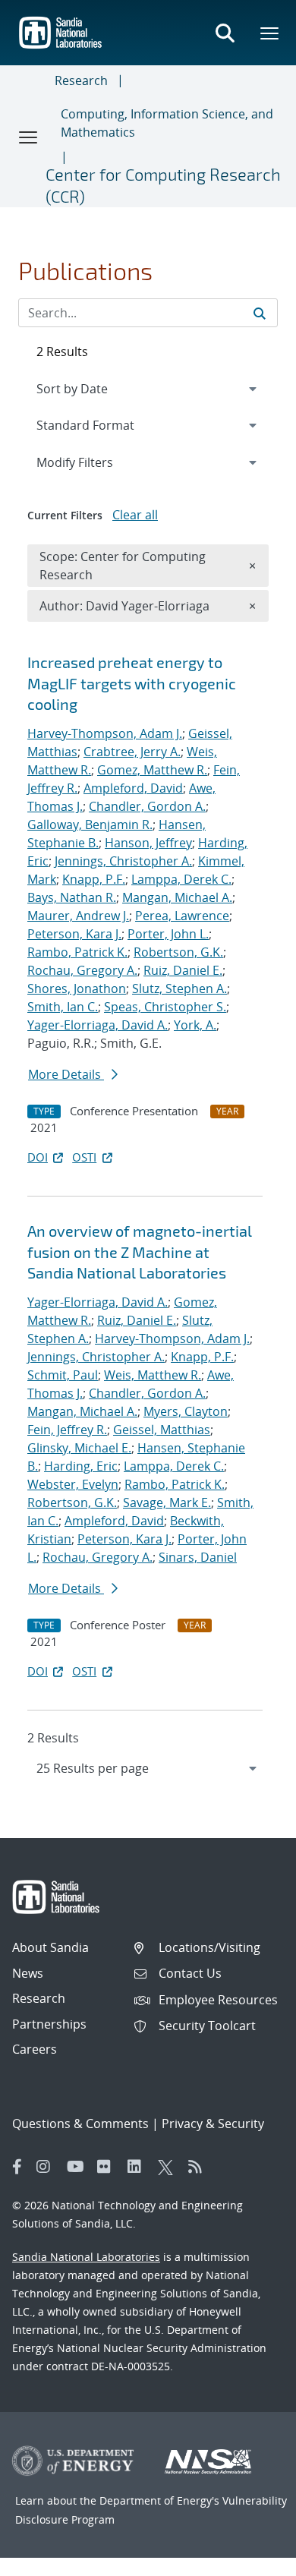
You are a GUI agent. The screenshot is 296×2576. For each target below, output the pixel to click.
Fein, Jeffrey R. (67, 1430)
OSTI (84, 1157)
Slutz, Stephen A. (179, 988)
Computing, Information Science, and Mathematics (167, 123)
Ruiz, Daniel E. (183, 970)
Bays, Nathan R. (72, 897)
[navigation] (148, 1768)
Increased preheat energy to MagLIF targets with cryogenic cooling (132, 683)
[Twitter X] (169, 2167)
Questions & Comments (80, 2124)
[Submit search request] (260, 313)
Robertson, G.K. (178, 952)
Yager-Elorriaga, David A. (98, 1025)
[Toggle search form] (225, 33)
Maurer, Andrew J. (78, 916)
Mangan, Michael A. (177, 897)
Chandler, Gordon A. (147, 806)
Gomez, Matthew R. (152, 770)
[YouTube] (78, 2167)
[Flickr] (109, 2167)
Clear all (135, 515)
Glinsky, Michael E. (79, 1448)
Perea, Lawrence (182, 916)
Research (81, 80)
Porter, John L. (168, 934)
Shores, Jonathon (77, 988)
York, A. (195, 1025)
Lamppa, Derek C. (181, 879)
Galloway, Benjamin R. (90, 825)
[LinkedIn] (139, 2167)
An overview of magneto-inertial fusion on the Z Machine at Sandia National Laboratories (140, 1252)
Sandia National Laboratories (86, 2257)
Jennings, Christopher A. (123, 861)
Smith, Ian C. (63, 1007)
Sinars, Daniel (198, 1557)
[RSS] (200, 2167)
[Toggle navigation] (29, 137)
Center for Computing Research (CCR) (163, 185)
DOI (38, 1157)
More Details (66, 1074)
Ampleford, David (133, 788)
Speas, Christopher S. (165, 1007)
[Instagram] (48, 2167)
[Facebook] (17, 2167)
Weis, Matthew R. (153, 1375)
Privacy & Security (213, 2124)
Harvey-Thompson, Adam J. (105, 733)
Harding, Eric (81, 1466)
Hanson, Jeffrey (148, 843)
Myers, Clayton (186, 1411)
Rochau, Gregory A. (82, 970)
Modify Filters (95, 462)
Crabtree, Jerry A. (132, 752)
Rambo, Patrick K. (77, 952)
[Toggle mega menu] (270, 33)
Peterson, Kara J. (74, 934)
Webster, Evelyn (73, 1484)
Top (251, 2559)
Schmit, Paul (63, 1375)
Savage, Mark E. (167, 1502)
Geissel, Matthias (162, 1430)
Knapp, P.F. (94, 879)
